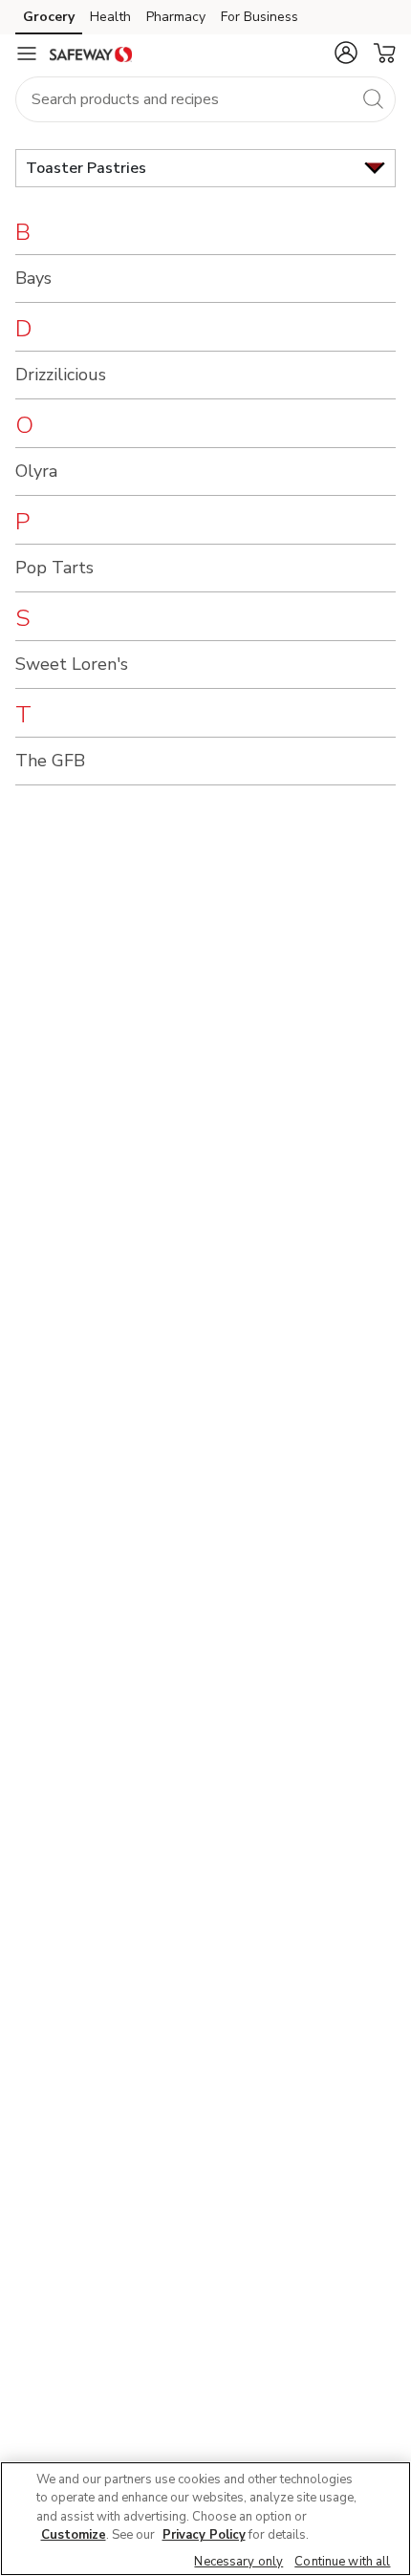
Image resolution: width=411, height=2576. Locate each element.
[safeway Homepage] (91, 54)
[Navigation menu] (27, 54)
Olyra (36, 471)
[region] (205, 2519)
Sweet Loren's (72, 664)
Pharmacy (176, 17)
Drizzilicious (61, 375)
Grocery (49, 17)
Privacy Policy (204, 2535)
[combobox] (205, 99)
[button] (346, 53)
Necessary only (238, 2562)
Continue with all (342, 2562)
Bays (33, 278)
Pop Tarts (54, 568)
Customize (74, 2535)
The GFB (50, 761)
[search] (373, 98)
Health (110, 17)
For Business (260, 17)
